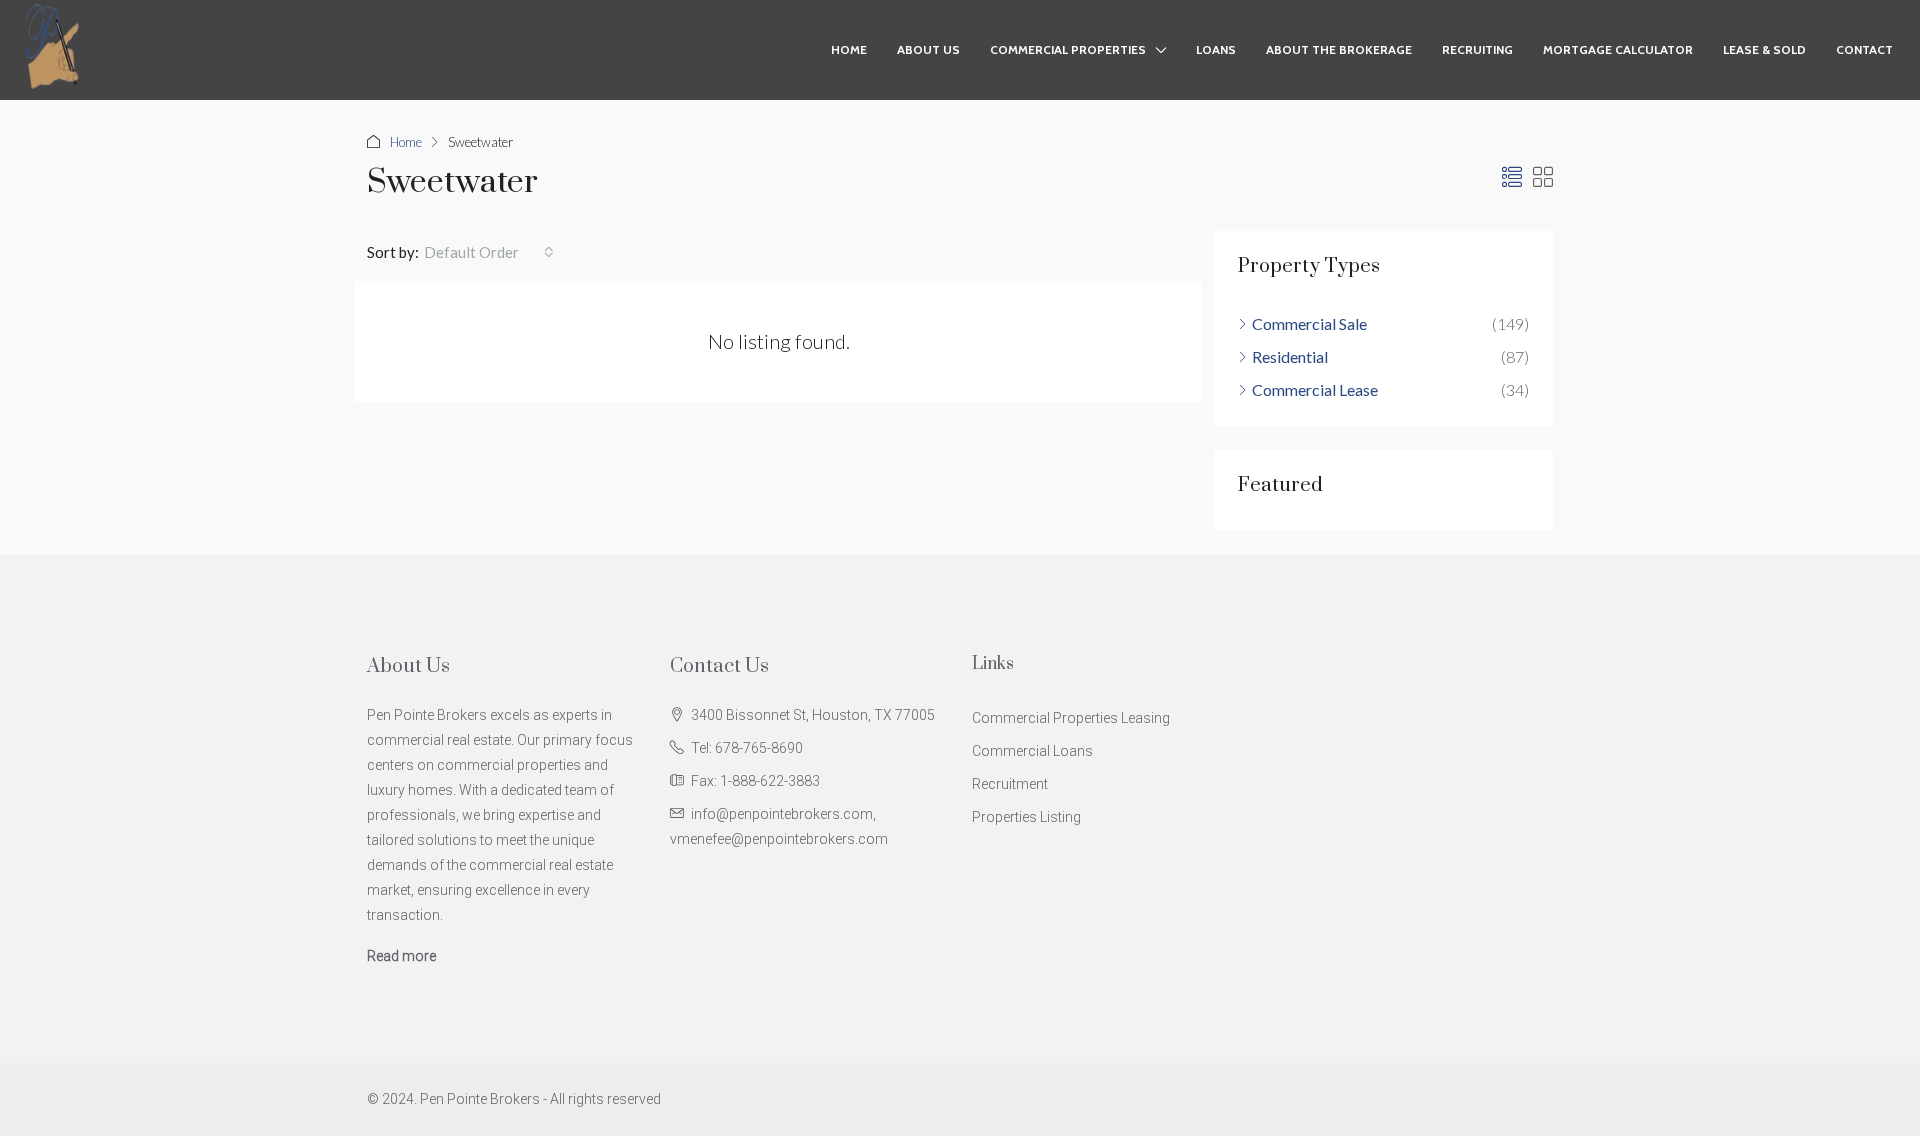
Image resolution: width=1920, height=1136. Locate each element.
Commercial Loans (1032, 751)
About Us (928, 49)
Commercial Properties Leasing (1071, 718)
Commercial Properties (1068, 49)
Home (849, 49)
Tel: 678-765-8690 (747, 748)
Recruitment (1010, 784)
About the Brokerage (1339, 49)
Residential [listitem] (1290, 356)
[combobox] (489, 252)
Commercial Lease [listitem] (1315, 389)
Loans (1216, 49)
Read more (401, 956)
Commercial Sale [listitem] (1309, 323)
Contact (1864, 49)
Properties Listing (1026, 817)
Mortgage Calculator (1618, 49)
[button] (1512, 177)
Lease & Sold (1764, 49)
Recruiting (1477, 49)
